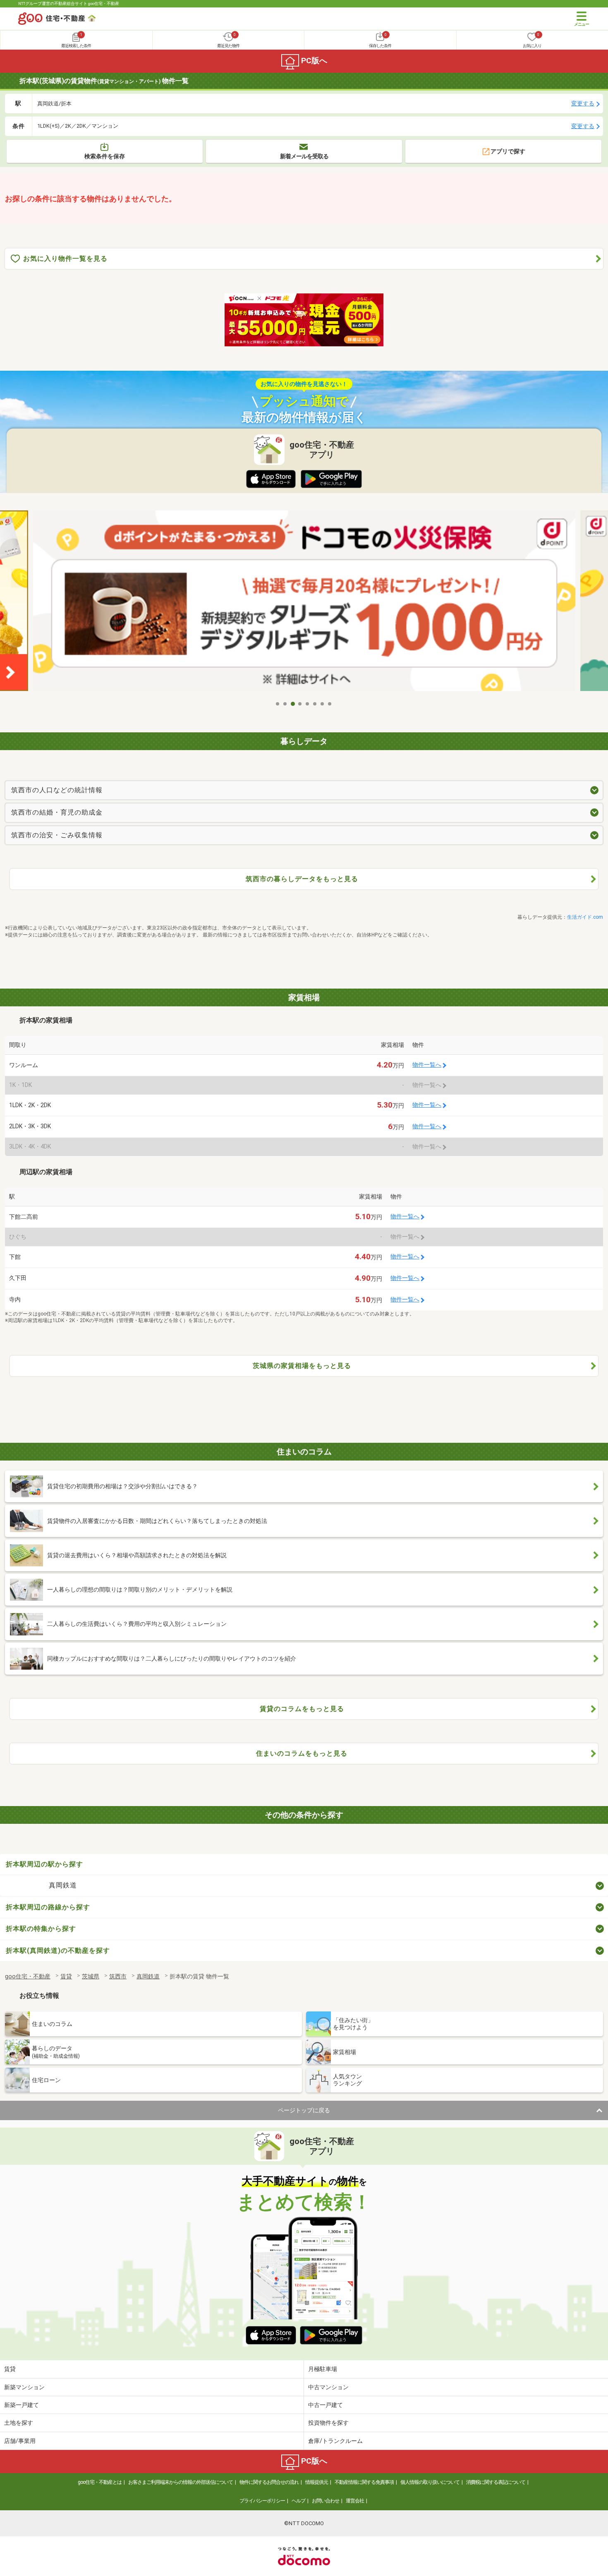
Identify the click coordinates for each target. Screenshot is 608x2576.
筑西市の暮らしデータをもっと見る (302, 879)
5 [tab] (308, 704)
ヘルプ (298, 2501)
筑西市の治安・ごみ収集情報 (57, 835)
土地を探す (19, 2423)
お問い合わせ (326, 2501)
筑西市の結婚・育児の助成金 (57, 812)
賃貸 (10, 2369)
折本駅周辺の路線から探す (48, 1907)
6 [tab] (315, 704)
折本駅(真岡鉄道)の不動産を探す (58, 1950)
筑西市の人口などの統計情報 (57, 790)
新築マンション (24, 2387)
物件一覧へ (427, 1065)
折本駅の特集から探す (41, 1929)
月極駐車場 (323, 2369)
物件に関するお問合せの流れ (269, 2482)
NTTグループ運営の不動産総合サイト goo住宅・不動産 (69, 4)
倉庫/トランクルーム (335, 2441)
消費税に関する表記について (496, 2482)
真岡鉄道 (63, 1885)
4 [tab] (300, 704)
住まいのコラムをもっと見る (302, 1753)
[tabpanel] (304, 603)
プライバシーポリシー (262, 2501)
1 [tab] (278, 704)
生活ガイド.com (585, 917)
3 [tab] (293, 704)
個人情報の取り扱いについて (430, 2482)
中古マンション (328, 2387)
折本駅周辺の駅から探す (44, 1864)
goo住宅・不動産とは (100, 2482)
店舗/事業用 (20, 2441)
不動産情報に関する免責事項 (364, 2482)
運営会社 (355, 2501)
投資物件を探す (328, 2423)
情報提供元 (317, 2482)
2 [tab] (285, 704)
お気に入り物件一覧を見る (65, 259)
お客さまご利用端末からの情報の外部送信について (181, 2482)
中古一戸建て (326, 2405)
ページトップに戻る (304, 2110)
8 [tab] (330, 704)
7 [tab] (323, 704)
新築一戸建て (22, 2405)
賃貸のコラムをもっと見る (302, 1709)
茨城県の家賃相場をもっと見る (302, 1366)
